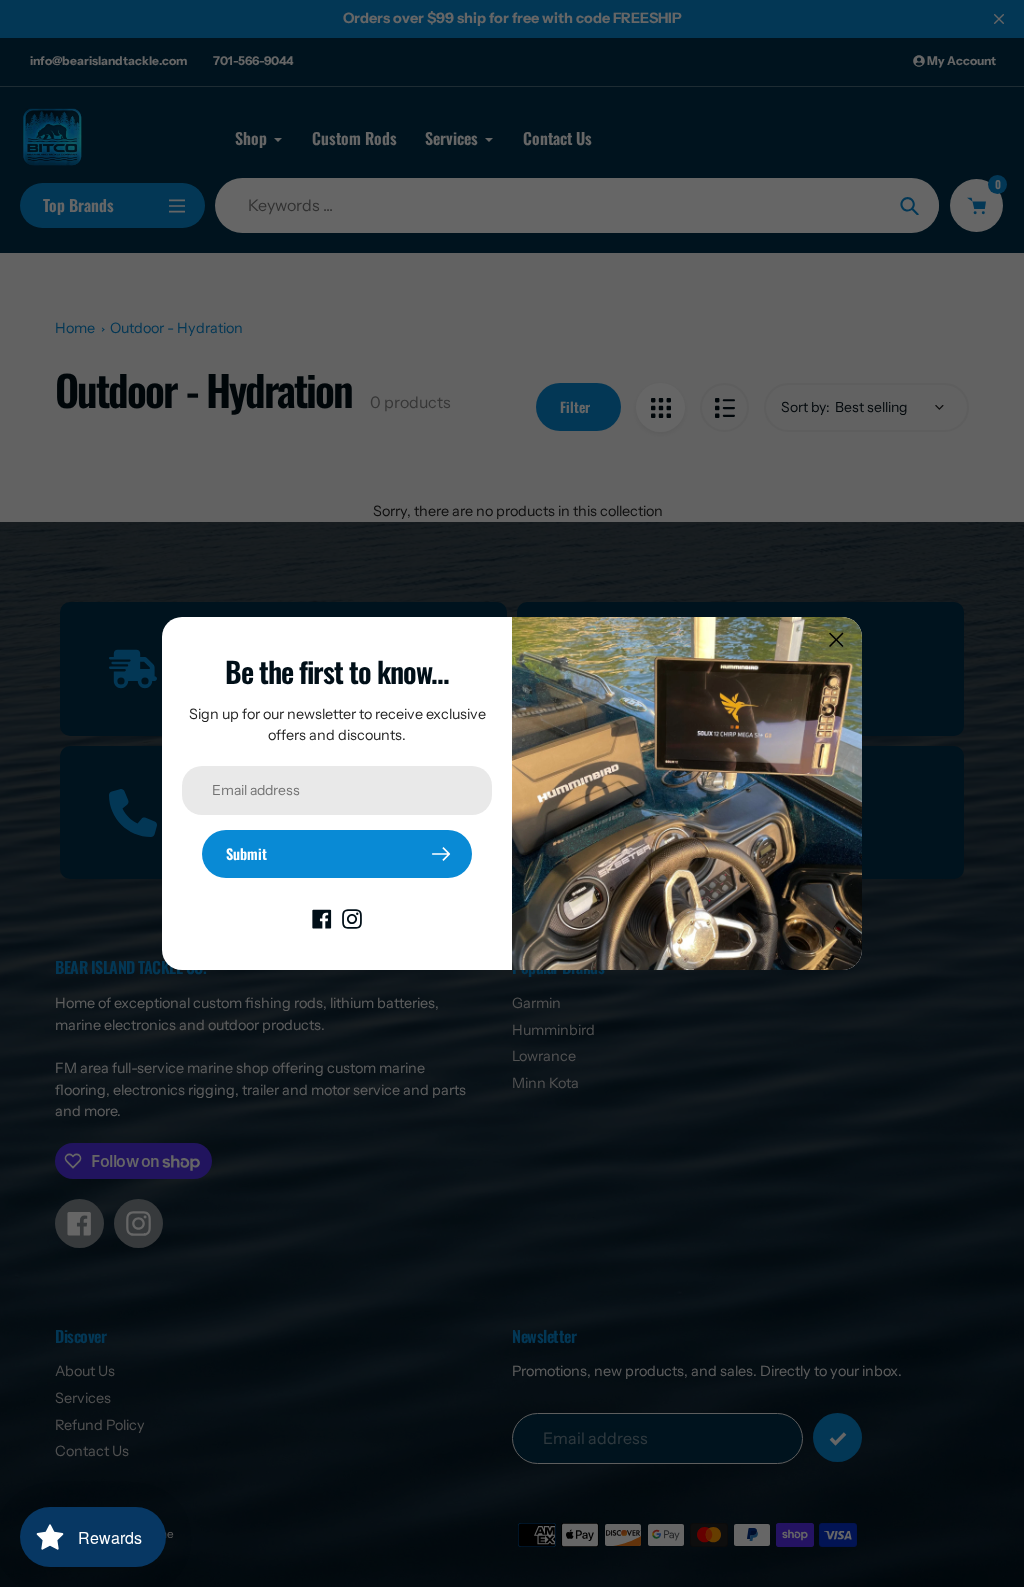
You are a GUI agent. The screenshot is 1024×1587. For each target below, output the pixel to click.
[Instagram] (352, 918)
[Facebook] (322, 918)
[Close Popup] (836, 639)
